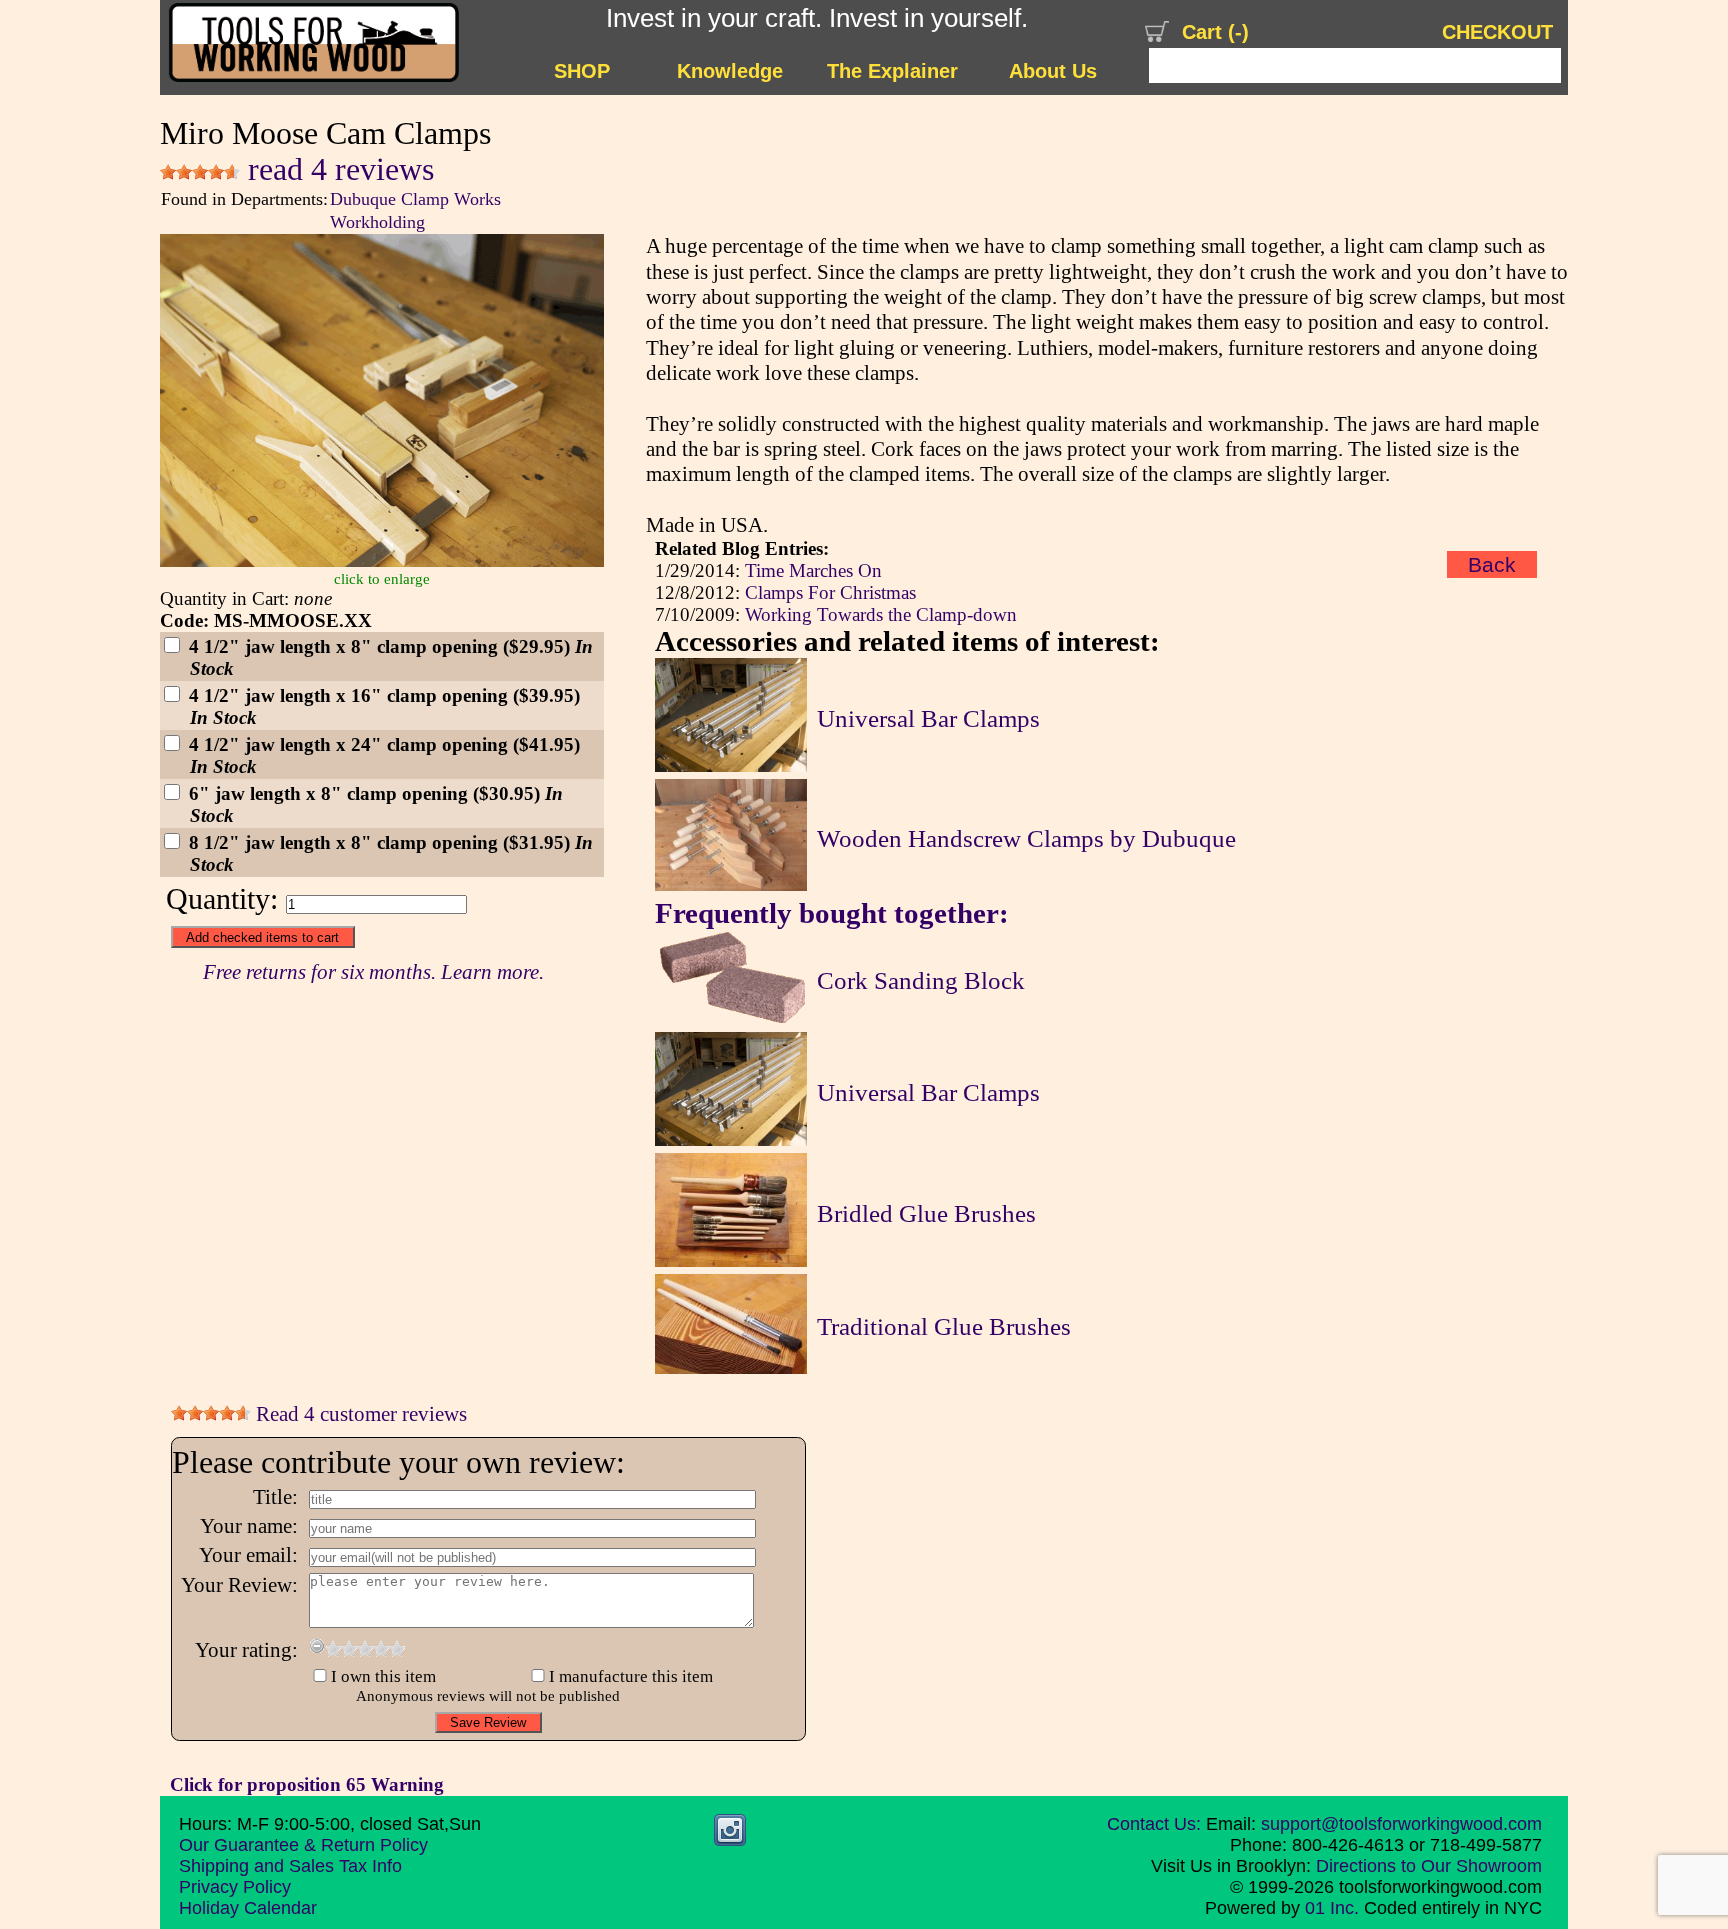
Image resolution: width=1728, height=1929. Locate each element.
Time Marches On (813, 570)
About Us (1053, 71)
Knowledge (730, 71)
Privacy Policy (235, 1887)
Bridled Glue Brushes (926, 1213)
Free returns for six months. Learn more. (373, 972)
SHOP (582, 71)
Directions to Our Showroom (1429, 1866)
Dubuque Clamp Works (415, 199)
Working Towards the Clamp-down (881, 614)
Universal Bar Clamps (928, 718)
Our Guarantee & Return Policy (303, 1845)
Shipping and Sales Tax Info (290, 1866)
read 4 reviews (337, 169)
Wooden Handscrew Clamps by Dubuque (1026, 838)
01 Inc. (1332, 1908)
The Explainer (892, 71)
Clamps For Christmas (830, 592)
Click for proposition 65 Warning (307, 1784)
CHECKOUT (1497, 32)
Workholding (377, 222)
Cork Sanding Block (921, 980)
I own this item (383, 1676)
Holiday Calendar (248, 1908)
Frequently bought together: (832, 913)
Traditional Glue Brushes (944, 1326)
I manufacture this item (631, 1676)
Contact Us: (1154, 1824)
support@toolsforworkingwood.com (1401, 1824)
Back (1492, 564)
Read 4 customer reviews (359, 1414)
